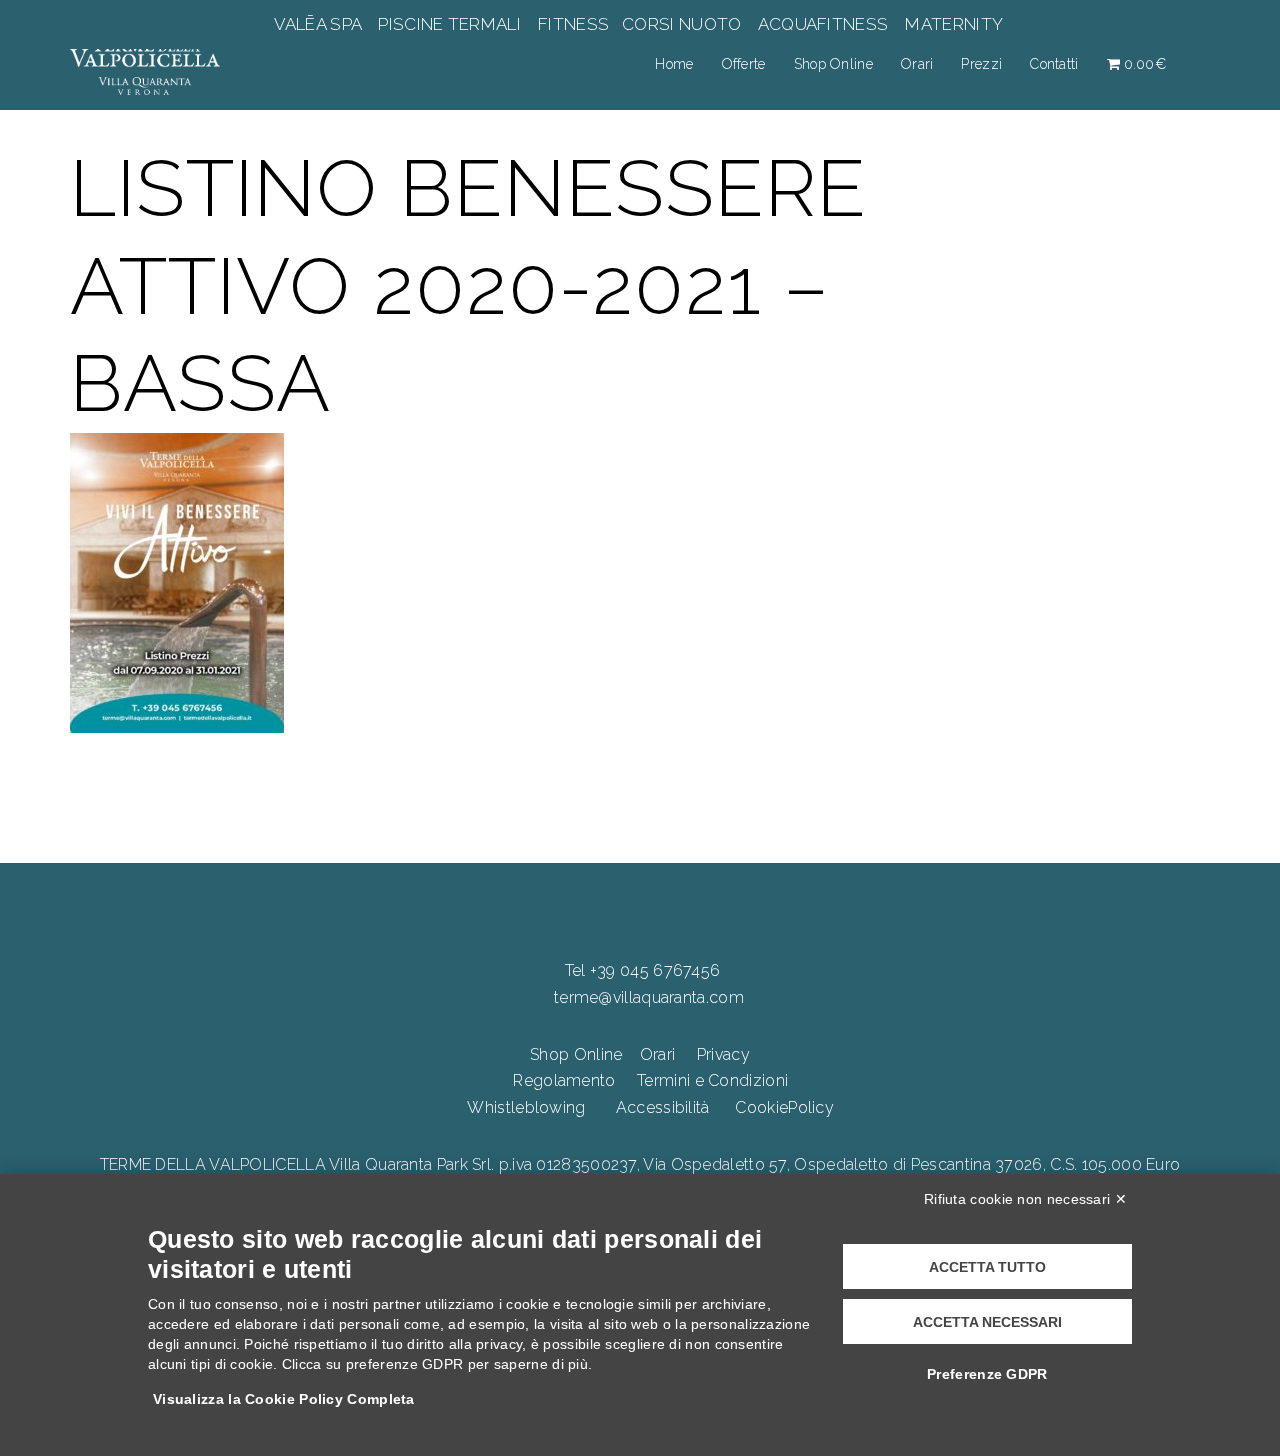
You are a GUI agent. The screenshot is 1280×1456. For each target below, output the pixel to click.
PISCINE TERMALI (449, 24)
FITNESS (574, 24)
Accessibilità (663, 1107)
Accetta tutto (987, 1267)
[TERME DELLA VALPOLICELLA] (145, 63)
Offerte (744, 64)
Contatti (1054, 64)
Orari (917, 64)
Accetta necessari (987, 1322)
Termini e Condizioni (712, 1080)
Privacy (723, 1054)
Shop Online (833, 64)
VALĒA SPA (320, 24)
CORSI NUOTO (682, 24)
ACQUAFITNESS (823, 24)
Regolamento (564, 1080)
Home (674, 64)
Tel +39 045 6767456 (643, 970)
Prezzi (981, 64)
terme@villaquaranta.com (649, 997)
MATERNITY (953, 24)
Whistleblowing (526, 1107)
